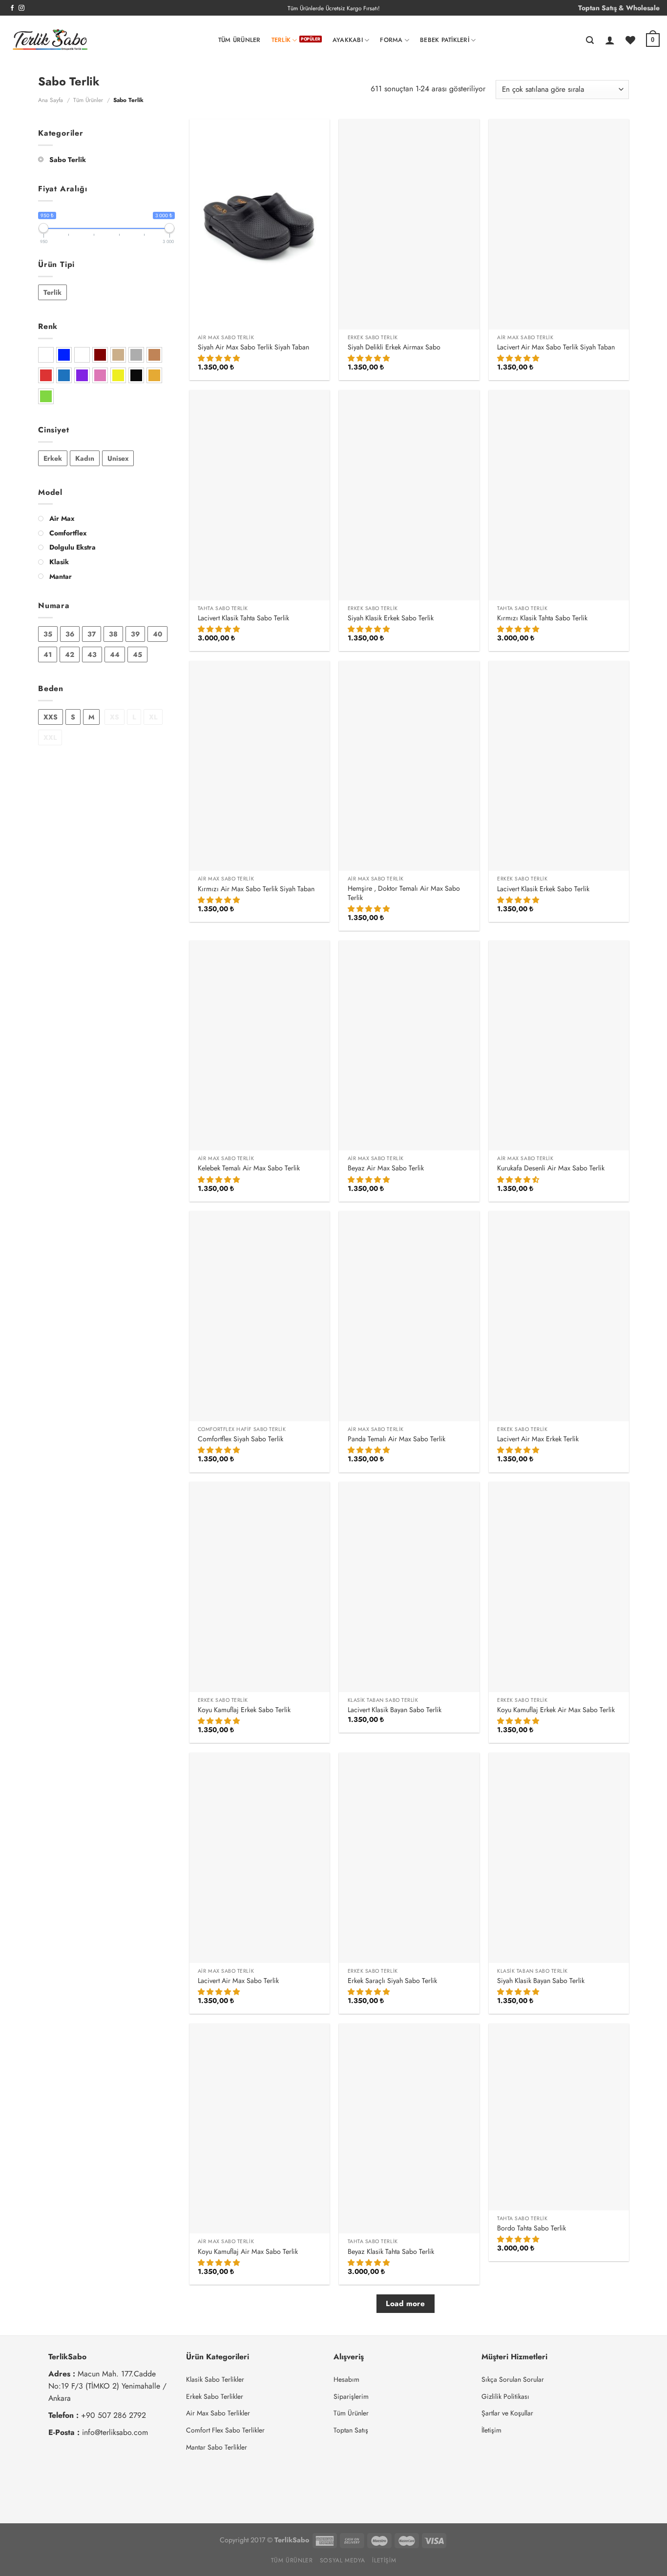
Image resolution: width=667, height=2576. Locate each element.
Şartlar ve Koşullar (507, 2413)
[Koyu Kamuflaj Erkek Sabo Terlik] (260, 1587)
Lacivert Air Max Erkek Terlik (538, 1439)
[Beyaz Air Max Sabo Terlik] (409, 1046)
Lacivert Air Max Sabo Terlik (238, 1981)
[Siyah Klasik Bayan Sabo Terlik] (559, 1858)
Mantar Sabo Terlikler (217, 2447)
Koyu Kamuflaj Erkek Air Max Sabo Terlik (556, 1710)
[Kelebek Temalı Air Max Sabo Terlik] (260, 1046)
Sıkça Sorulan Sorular (513, 2379)
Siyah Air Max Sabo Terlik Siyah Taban (253, 347)
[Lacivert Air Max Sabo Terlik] (260, 1858)
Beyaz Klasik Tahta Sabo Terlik (391, 2252)
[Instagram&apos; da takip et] (21, 8)
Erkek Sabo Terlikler (215, 2396)
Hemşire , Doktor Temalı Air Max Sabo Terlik (404, 893)
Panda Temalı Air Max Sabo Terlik (396, 1439)
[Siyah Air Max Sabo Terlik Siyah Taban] (260, 224)
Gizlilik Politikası (505, 2396)
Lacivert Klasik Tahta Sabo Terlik (243, 618)
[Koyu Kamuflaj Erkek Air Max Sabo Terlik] (559, 1587)
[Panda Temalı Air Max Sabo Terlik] (409, 1316)
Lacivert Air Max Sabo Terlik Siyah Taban (556, 347)
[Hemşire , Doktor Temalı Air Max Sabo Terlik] (409, 766)
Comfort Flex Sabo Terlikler (225, 2430)
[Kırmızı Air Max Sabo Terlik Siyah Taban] (260, 766)
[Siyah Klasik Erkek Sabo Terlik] (409, 495)
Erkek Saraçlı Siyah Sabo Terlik (392, 1981)
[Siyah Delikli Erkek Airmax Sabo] (409, 224)
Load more (405, 2304)
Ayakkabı (348, 40)
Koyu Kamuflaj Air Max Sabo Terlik (248, 2252)
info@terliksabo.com (115, 2432)
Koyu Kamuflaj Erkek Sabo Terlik (244, 1710)
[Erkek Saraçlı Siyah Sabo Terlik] (409, 1858)
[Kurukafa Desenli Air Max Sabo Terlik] (559, 1046)
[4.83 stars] (370, 909)
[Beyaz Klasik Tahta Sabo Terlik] (409, 2129)
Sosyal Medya (343, 2560)
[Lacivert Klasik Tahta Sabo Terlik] (260, 495)
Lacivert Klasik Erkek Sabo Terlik (543, 889)
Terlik (281, 40)
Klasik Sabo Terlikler (215, 2379)
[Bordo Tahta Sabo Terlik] (559, 2117)
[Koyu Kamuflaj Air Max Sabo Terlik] (260, 2129)
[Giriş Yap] (610, 40)
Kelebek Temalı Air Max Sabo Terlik (249, 1168)
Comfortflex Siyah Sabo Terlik (240, 1439)
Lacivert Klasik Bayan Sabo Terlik (395, 1710)
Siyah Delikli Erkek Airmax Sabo (394, 347)
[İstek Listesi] (630, 40)
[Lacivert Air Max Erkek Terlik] (559, 1316)
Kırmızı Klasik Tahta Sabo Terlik (542, 618)
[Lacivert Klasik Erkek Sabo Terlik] (559, 766)
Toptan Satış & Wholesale (619, 8)
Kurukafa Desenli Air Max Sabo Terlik (551, 1168)
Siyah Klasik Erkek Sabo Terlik (391, 618)
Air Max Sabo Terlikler (218, 2413)
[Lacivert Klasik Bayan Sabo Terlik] (409, 1587)
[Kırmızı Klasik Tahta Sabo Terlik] (559, 495)
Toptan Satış (351, 2430)
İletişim (491, 2430)
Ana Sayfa (51, 100)
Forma (391, 40)
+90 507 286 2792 (114, 2415)
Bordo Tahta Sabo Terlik (532, 2228)
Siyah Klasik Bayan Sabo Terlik (541, 1981)
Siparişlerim (351, 2396)
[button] (220, 358)
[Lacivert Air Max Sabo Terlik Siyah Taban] (559, 224)
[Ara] (590, 40)
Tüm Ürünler (240, 40)
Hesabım (346, 2379)
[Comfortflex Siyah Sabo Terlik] (260, 1316)
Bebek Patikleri (445, 40)
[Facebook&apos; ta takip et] (12, 8)
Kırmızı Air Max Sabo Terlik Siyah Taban (256, 889)
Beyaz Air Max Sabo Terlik (386, 1168)
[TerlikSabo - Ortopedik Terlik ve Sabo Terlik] (50, 41)
